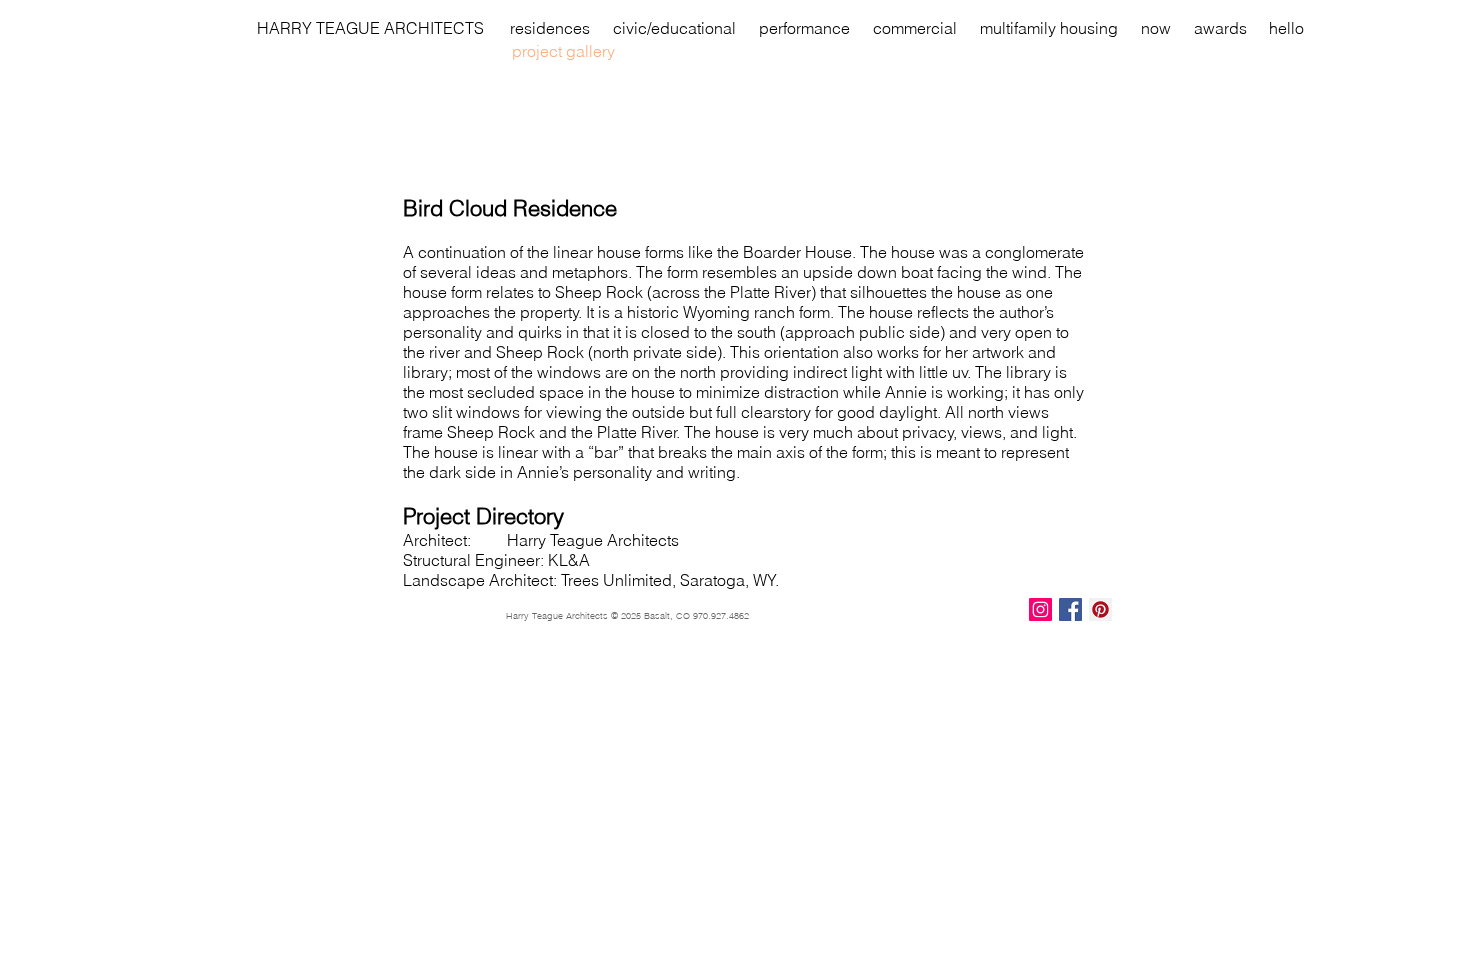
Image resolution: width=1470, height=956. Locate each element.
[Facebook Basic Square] (1070, 609)
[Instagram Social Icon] (1040, 609)
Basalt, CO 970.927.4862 (696, 615)
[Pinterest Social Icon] (1100, 609)
